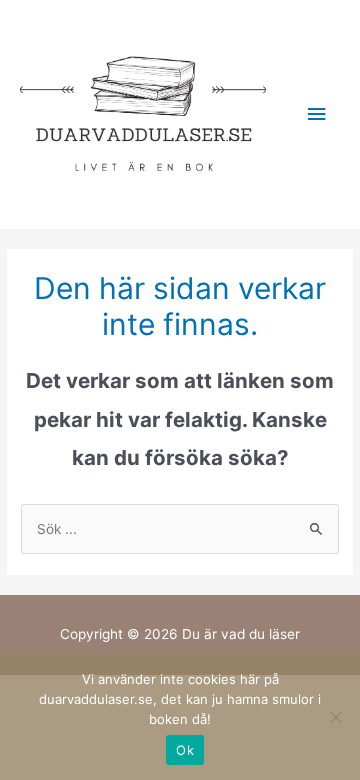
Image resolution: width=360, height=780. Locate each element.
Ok (185, 750)
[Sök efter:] (180, 529)
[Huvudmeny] (317, 114)
